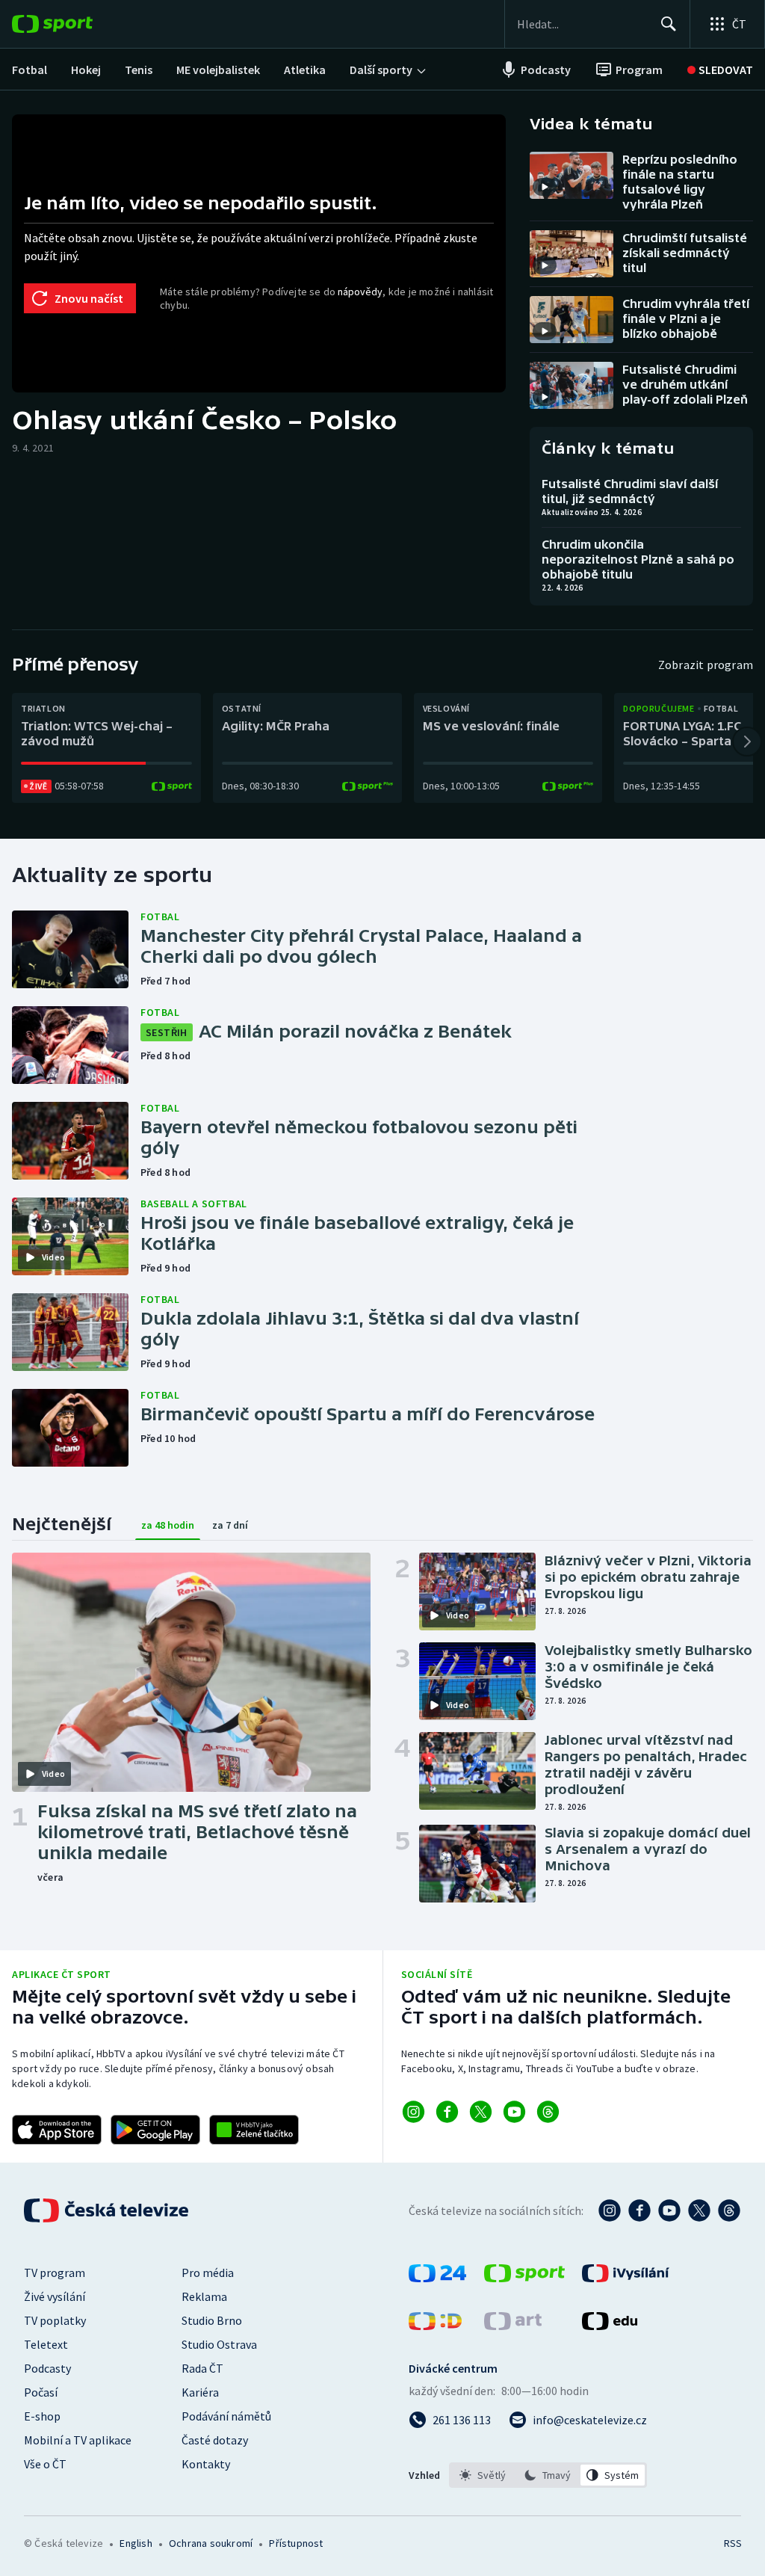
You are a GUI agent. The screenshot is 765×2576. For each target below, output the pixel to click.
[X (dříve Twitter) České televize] (699, 2210)
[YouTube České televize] (669, 2210)
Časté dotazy (215, 2440)
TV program (55, 2273)
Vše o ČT (45, 2464)
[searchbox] (582, 24)
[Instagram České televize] (610, 2210)
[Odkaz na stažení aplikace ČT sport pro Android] (155, 2130)
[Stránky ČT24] (437, 2278)
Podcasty (47, 2368)
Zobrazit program (706, 665)
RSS (733, 2543)
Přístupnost (296, 2543)
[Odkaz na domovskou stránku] (75, 24)
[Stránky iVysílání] (626, 2278)
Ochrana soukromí (211, 2543)
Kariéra (200, 2392)
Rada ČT (202, 2368)
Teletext (46, 2344)
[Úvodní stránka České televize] (108, 2210)
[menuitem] (30, 70)
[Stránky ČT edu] (610, 2326)
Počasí (41, 2392)
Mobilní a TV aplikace (78, 2440)
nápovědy (360, 292)
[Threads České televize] (729, 2210)
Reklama (204, 2296)
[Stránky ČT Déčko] (435, 2326)
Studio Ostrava (219, 2344)
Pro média (208, 2273)
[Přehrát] (545, 187)
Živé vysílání (55, 2296)
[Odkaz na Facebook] (447, 2112)
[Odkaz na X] (481, 2112)
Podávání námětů (226, 2416)
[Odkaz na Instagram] (414, 2112)
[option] (483, 2475)
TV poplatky (55, 2320)
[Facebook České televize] (639, 2210)
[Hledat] (669, 24)
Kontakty (206, 2464)
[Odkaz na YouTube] (514, 2112)
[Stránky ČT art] (513, 2326)
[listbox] (548, 2475)
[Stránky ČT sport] (524, 2278)
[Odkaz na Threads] (548, 2112)
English (136, 2543)
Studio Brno (212, 2320)
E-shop (42, 2416)
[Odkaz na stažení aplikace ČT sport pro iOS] (57, 2130)
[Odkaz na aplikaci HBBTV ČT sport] (254, 2130)
